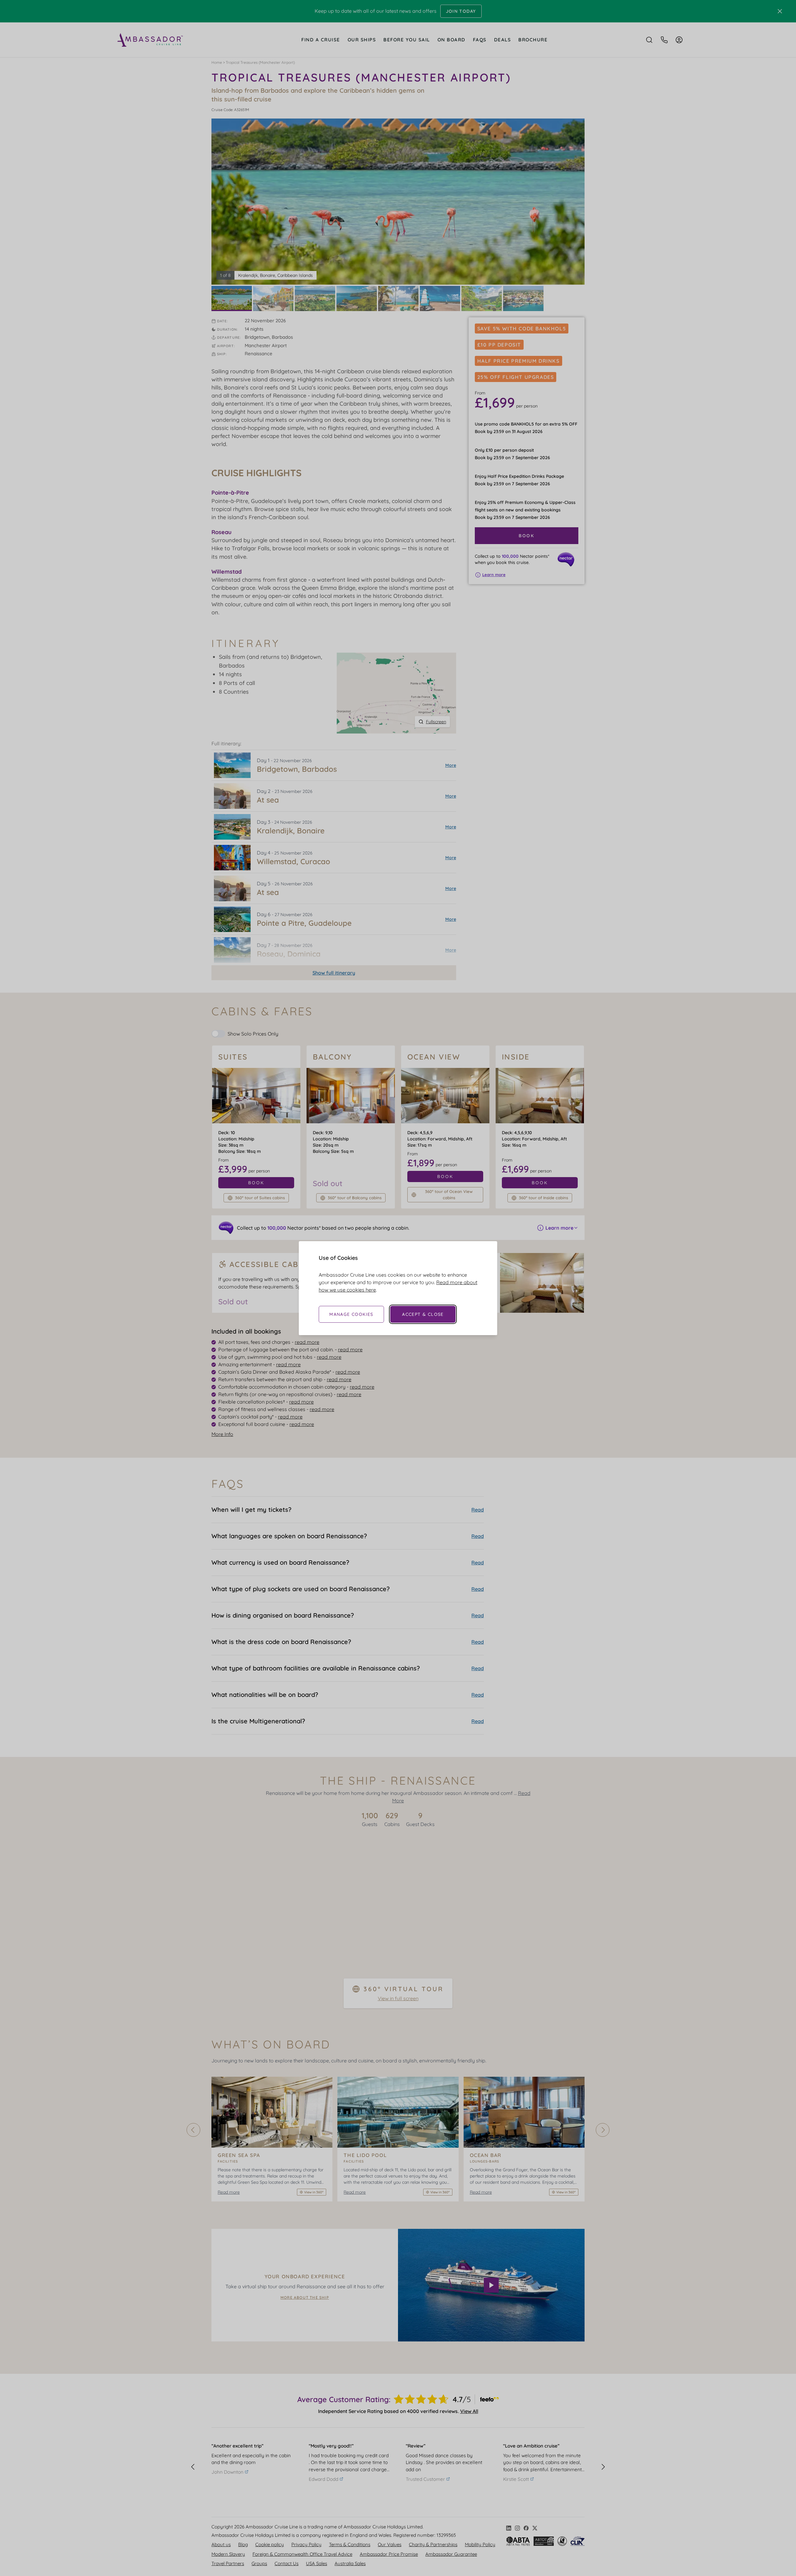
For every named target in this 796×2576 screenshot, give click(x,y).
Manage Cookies (351, 1314)
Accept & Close (423, 1314)
